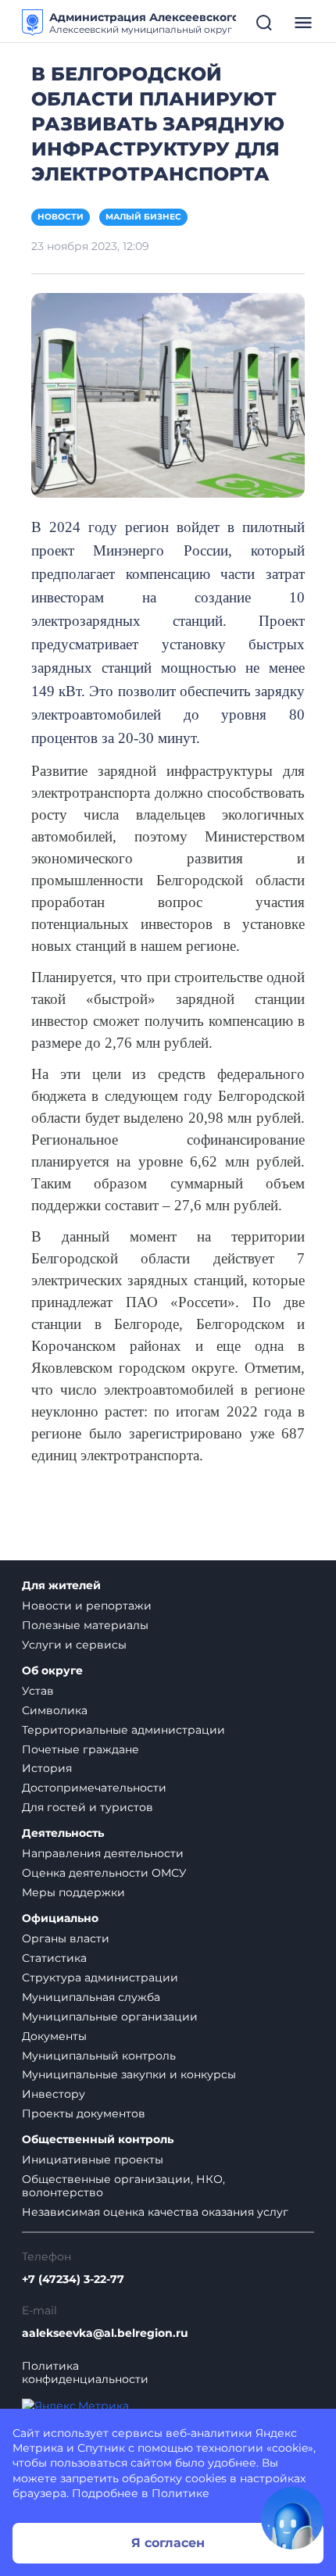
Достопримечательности (94, 1788)
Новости (61, 217)
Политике (181, 2493)
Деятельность (63, 1833)
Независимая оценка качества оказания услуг (155, 2212)
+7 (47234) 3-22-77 (73, 2279)
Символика (55, 1710)
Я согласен (168, 2543)
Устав (38, 1691)
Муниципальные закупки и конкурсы (129, 2074)
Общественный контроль (98, 2140)
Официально (60, 1919)
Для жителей (61, 1586)
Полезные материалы (85, 1625)
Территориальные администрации (123, 1730)
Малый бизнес (143, 217)
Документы (54, 2036)
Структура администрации (100, 1978)
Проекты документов (84, 2113)
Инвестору (54, 2094)
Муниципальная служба (91, 1997)
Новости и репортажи (87, 1606)
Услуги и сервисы (74, 1645)
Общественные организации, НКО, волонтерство (123, 2186)
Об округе (52, 1671)
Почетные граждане (80, 1749)
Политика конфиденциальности (85, 2373)
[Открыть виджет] (292, 2518)
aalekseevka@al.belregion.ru (105, 2333)
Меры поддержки (73, 1892)
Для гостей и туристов (88, 1807)
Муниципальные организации (110, 2017)
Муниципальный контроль (99, 2056)
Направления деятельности (103, 1853)
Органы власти (66, 1938)
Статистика (54, 1958)
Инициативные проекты (93, 2160)
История (47, 1768)
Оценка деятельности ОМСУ (104, 1873)
